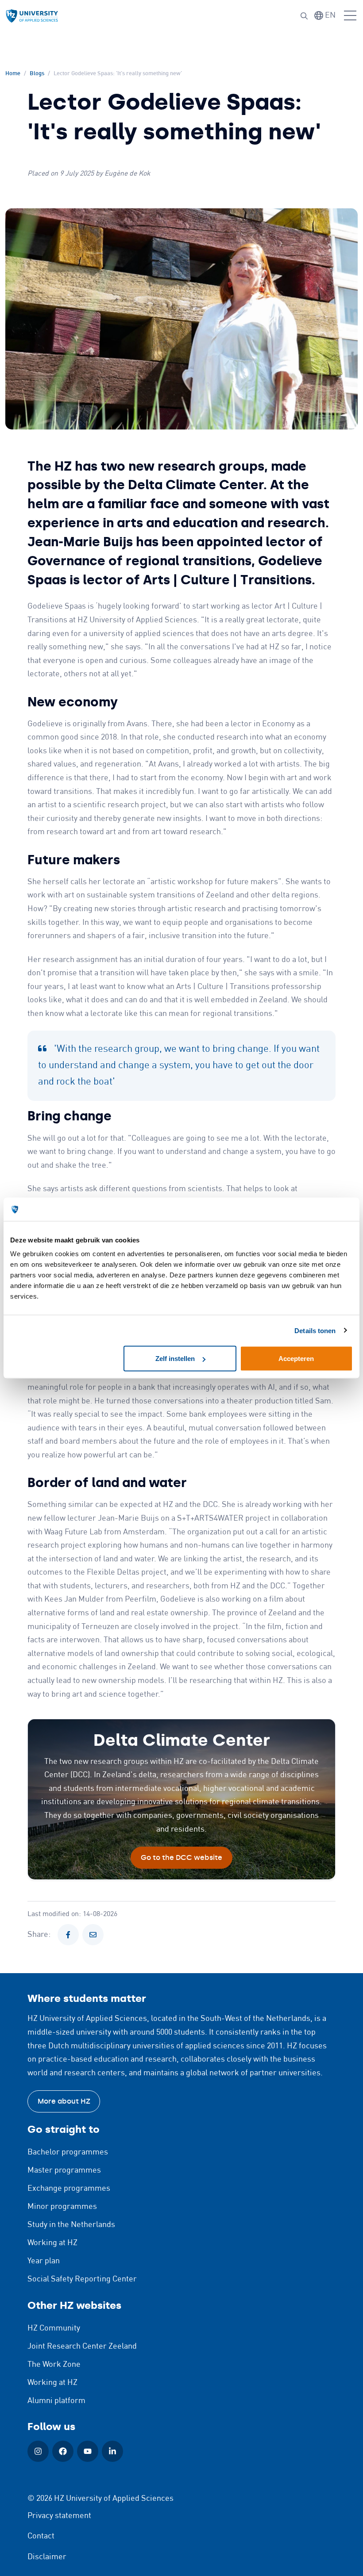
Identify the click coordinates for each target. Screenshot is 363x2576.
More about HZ (64, 2101)
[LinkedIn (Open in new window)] (112, 2451)
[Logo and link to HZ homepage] (32, 16)
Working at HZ (52, 2243)
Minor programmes (62, 2207)
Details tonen (315, 1330)
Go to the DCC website (181, 1857)
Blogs (37, 74)
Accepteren (296, 1359)
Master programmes (64, 2170)
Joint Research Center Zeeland (82, 2346)
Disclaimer (47, 2557)
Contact (41, 2536)
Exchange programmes (69, 2189)
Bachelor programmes (68, 2152)
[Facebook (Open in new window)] (63, 2451)
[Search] (304, 16)
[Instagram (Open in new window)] (38, 2451)
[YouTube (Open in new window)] (88, 2451)
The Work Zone (54, 2365)
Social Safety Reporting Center (82, 2279)
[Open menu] (350, 16)
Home (13, 74)
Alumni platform (56, 2401)
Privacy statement (59, 2516)
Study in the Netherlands (71, 2225)
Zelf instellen (175, 1359)
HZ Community (54, 2328)
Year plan (44, 2261)
